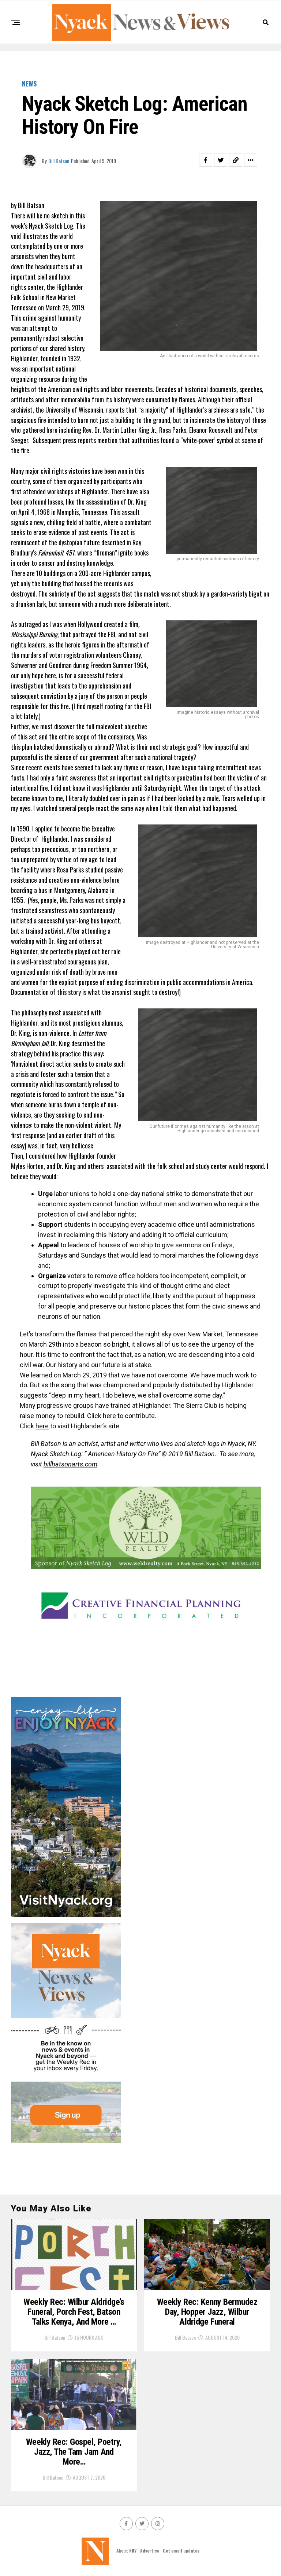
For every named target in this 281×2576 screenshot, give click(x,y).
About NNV (126, 2551)
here (109, 1416)
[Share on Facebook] (206, 160)
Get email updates (181, 2551)
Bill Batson (59, 161)
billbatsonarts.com (70, 1464)
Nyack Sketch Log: (57, 1454)
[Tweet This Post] (221, 160)
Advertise (150, 2551)
